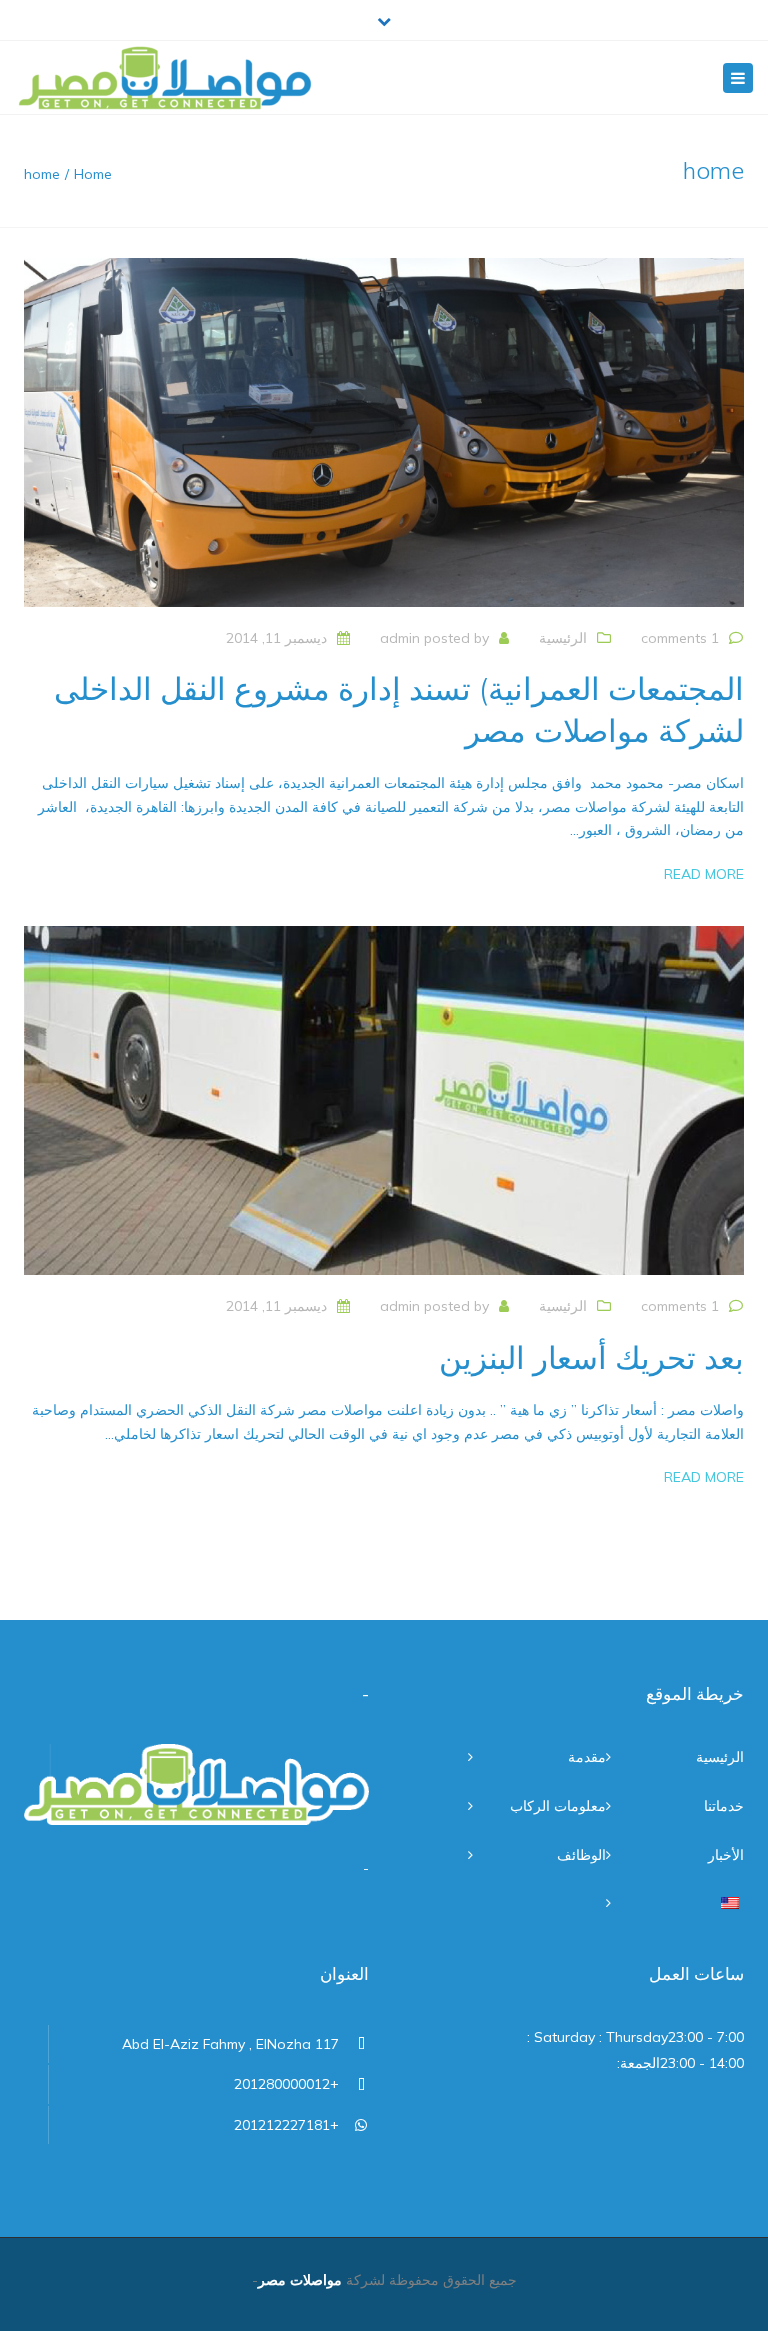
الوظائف (581, 1855)
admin (400, 638)
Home (93, 174)
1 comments (680, 638)
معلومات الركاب (558, 1806)
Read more (704, 874)
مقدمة (587, 1757)
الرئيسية (563, 638)
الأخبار (726, 1855)
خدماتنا (724, 1806)
